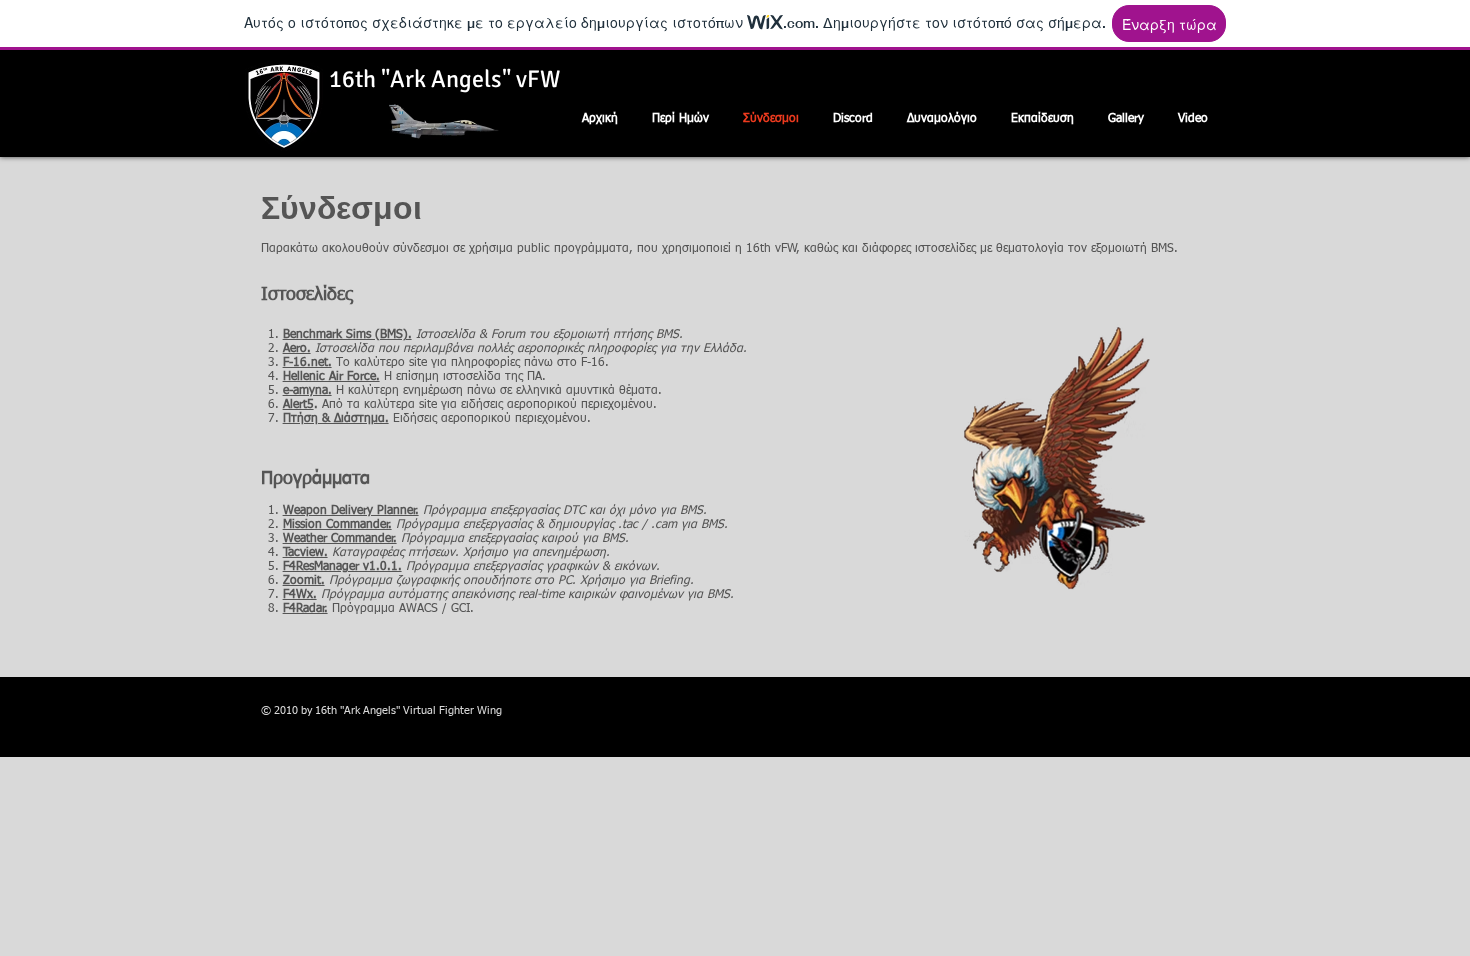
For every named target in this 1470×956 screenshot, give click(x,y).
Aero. (297, 349)
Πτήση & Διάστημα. (336, 419)
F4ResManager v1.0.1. (342, 567)
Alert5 (298, 405)
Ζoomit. (304, 581)
